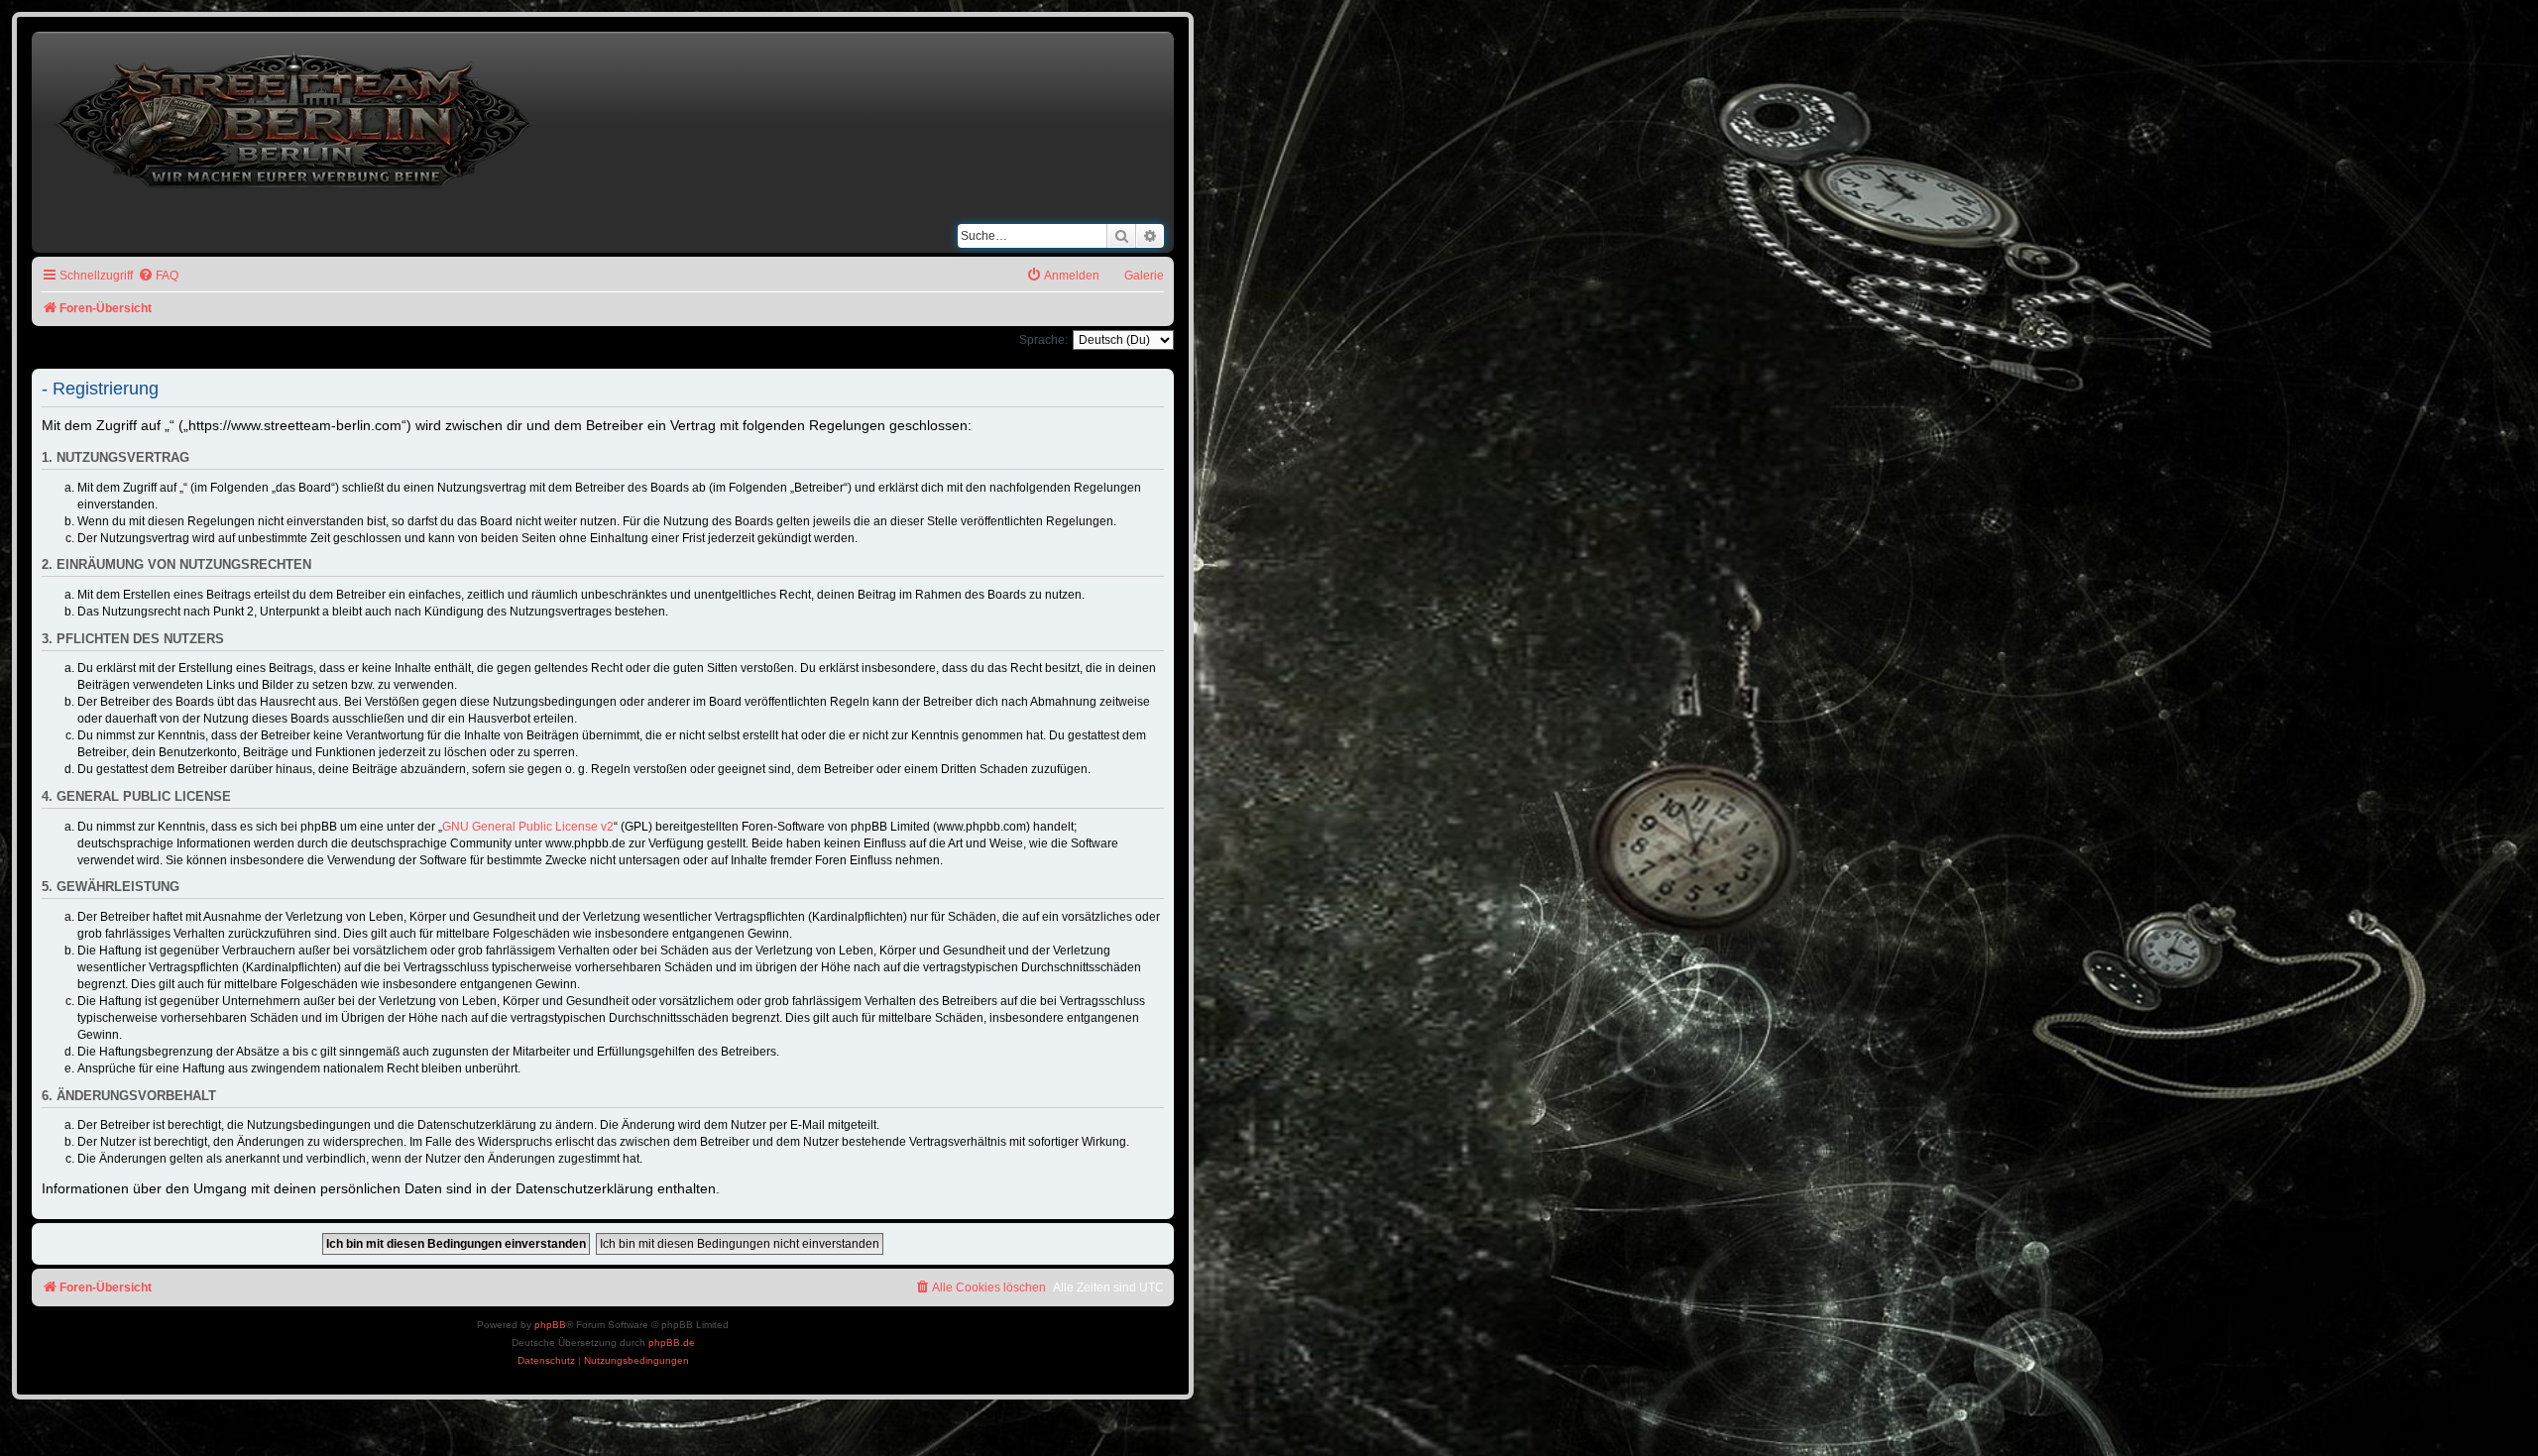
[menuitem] (158, 276)
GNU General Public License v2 (528, 827)
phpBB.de (672, 1343)
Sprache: (1043, 340)
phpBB (550, 1325)
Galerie (1144, 276)
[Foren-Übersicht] (295, 115)
